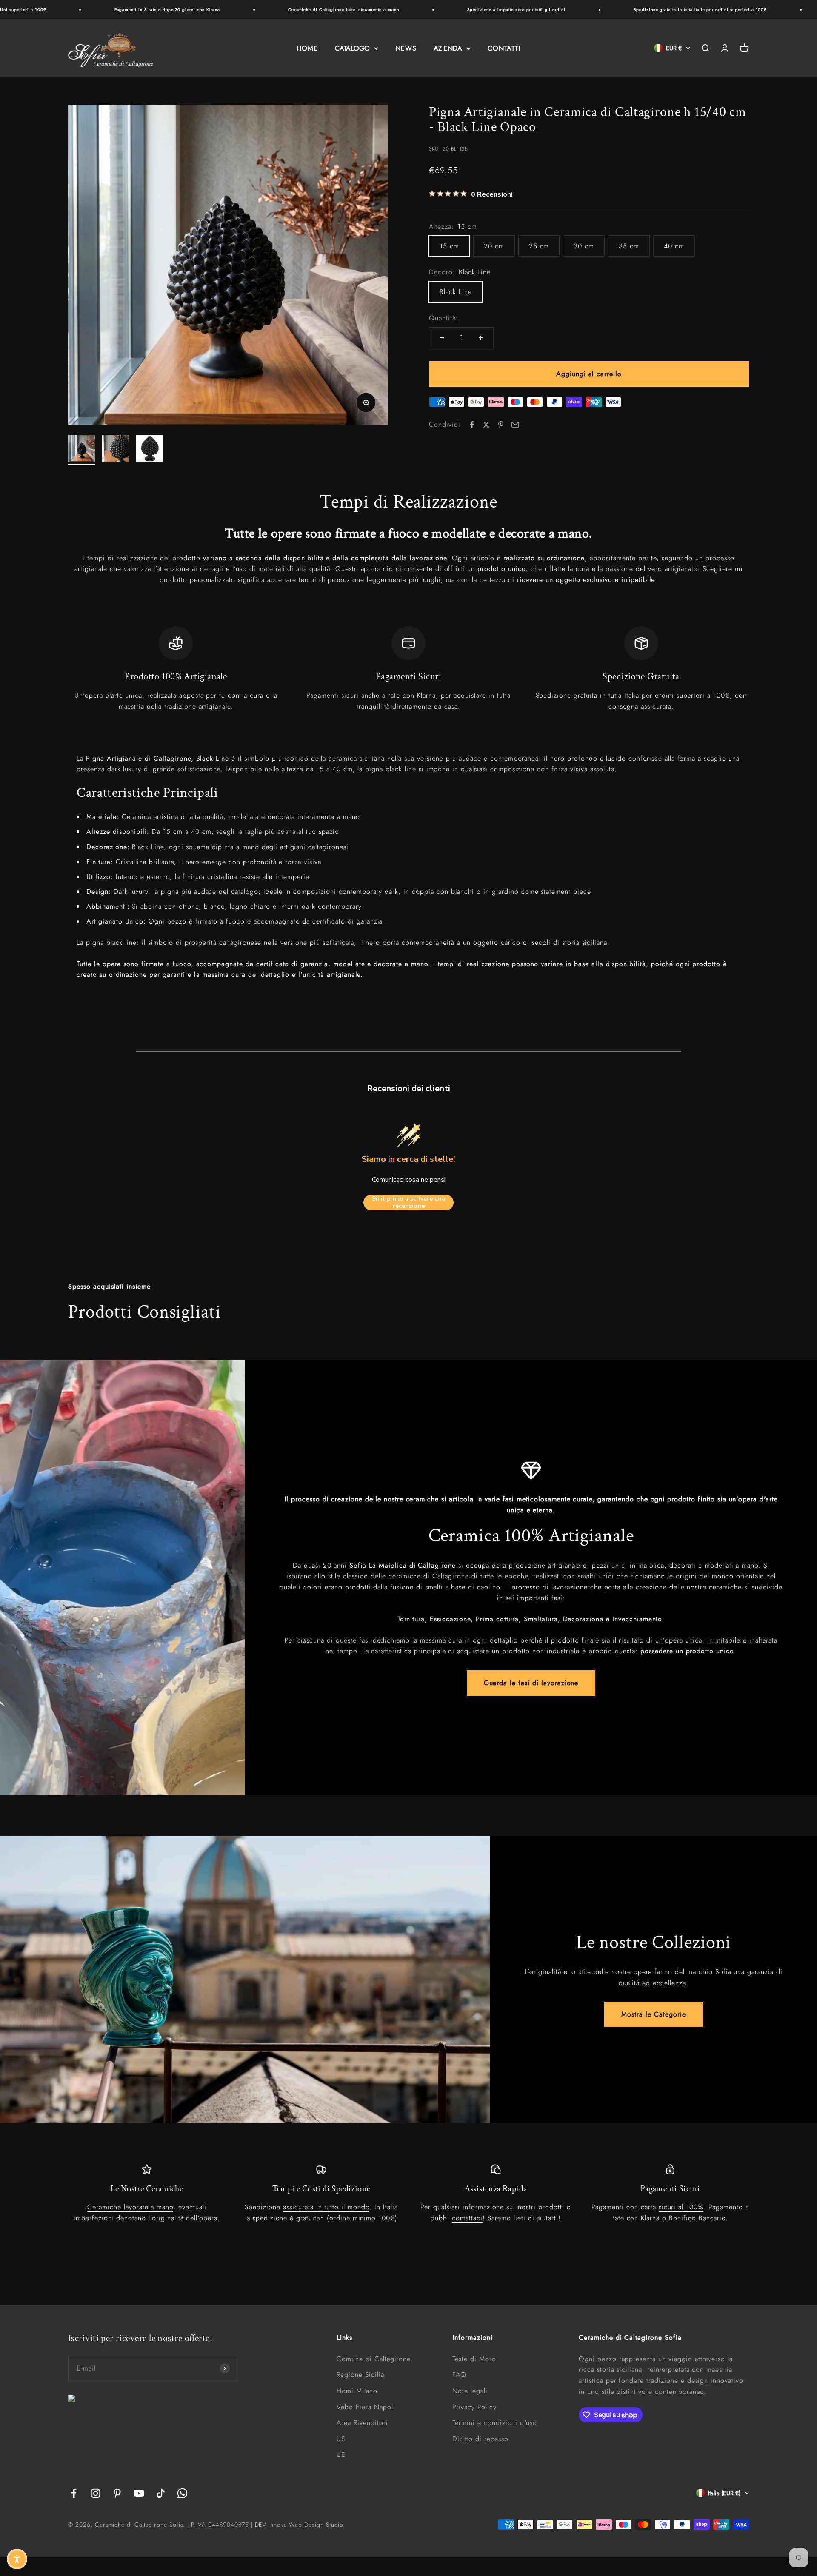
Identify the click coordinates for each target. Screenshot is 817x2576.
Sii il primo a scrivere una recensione (408, 1202)
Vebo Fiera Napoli (366, 2407)
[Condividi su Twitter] (486, 425)
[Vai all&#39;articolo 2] (116, 450)
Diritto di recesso (480, 2439)
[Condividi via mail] (515, 425)
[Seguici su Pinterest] (117, 2493)
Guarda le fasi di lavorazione (531, 1683)
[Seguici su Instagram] (96, 2493)
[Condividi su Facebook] (472, 425)
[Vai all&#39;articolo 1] (82, 450)
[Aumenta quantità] (481, 338)
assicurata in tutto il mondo (326, 2207)
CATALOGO (352, 48)
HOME (307, 48)
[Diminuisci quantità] (442, 338)
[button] (17, 2559)
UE (341, 2455)
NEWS (406, 48)
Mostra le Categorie (653, 2014)
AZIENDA (448, 48)
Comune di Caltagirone (374, 2359)
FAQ (459, 2375)
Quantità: (444, 318)
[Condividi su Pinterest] (501, 425)
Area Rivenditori (362, 2423)
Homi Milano (357, 2391)
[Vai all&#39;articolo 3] (150, 450)
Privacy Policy (474, 2407)
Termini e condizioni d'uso (495, 2423)
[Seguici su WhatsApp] (182, 2493)
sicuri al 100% (681, 2207)
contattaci (467, 2218)
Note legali (470, 2391)
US (341, 2439)
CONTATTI (504, 48)
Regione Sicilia (360, 2375)
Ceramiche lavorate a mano (130, 2207)
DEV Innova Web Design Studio (299, 2525)
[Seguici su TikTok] (161, 2493)
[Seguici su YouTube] (139, 2493)
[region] (408, 669)
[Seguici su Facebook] (74, 2493)
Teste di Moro (474, 2359)
